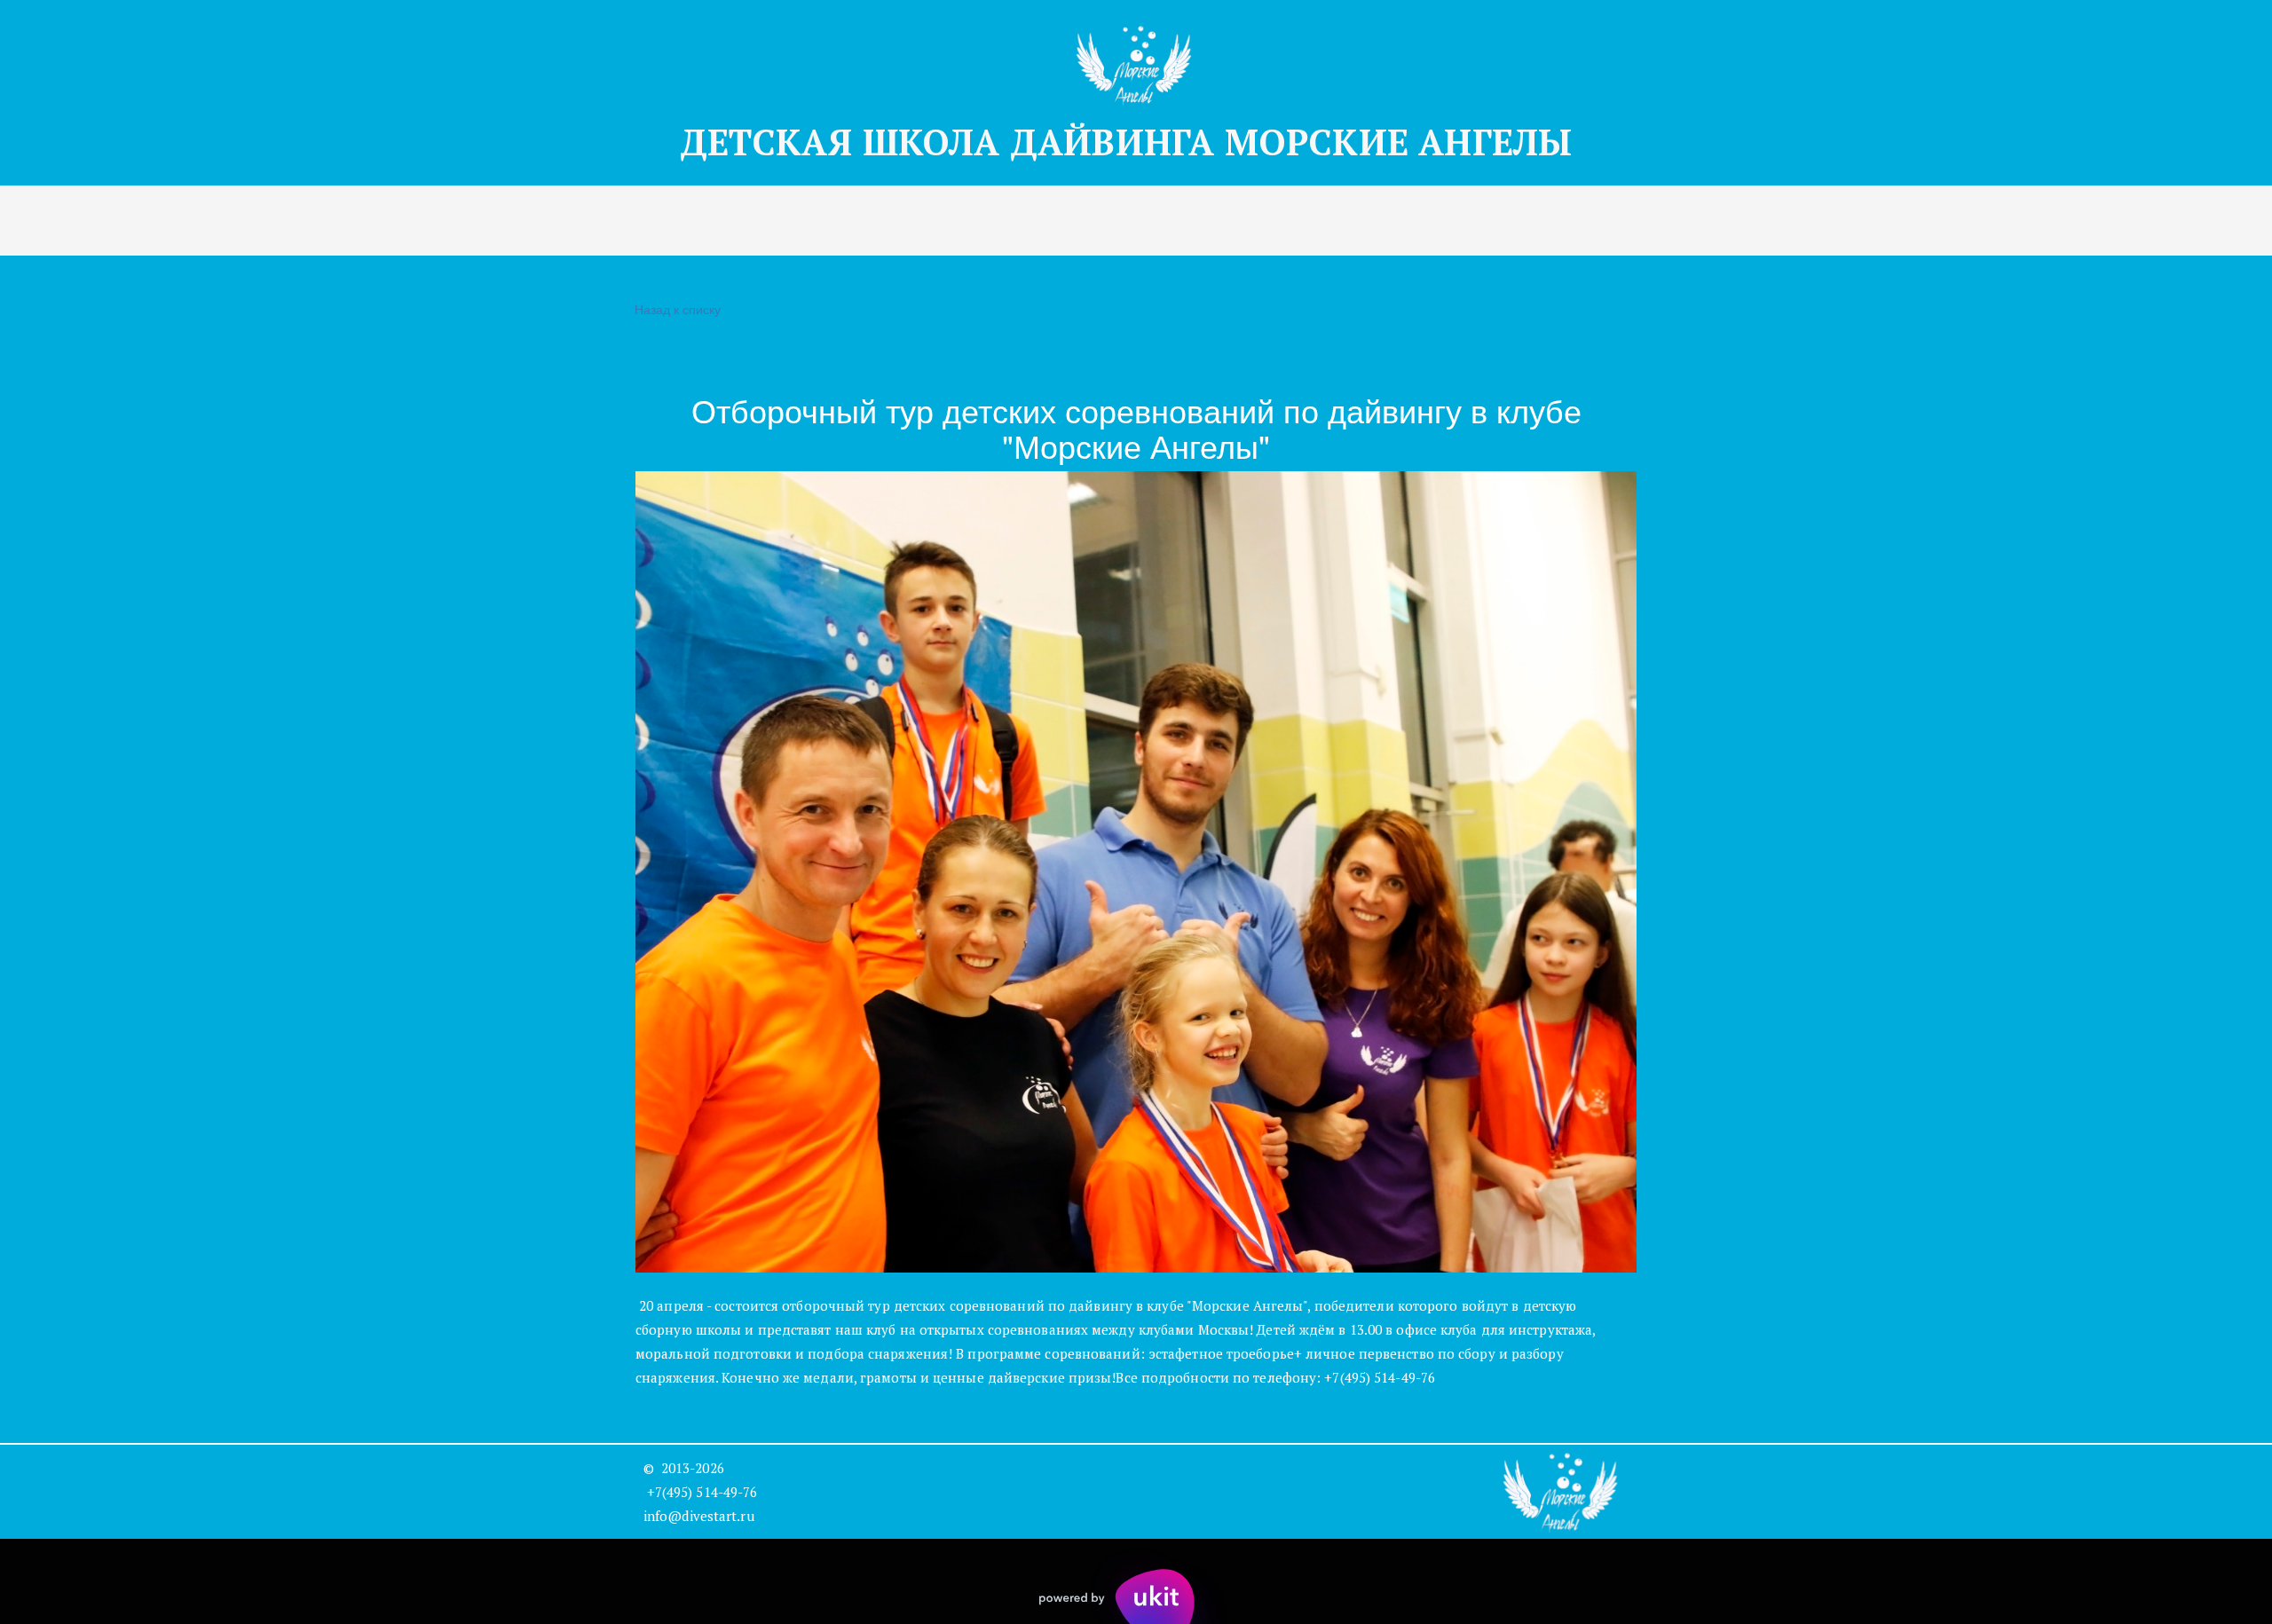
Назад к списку (678, 309)
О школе (1059, 221)
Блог (1144, 221)
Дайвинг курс (816, 221)
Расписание (947, 221)
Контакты (1234, 221)
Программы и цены (535, 221)
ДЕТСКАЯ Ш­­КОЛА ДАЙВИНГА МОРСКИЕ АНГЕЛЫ (1136, 142)
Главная (395, 221)
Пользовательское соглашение (1703, 221)
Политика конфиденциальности (1428, 221)
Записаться (687, 221)
